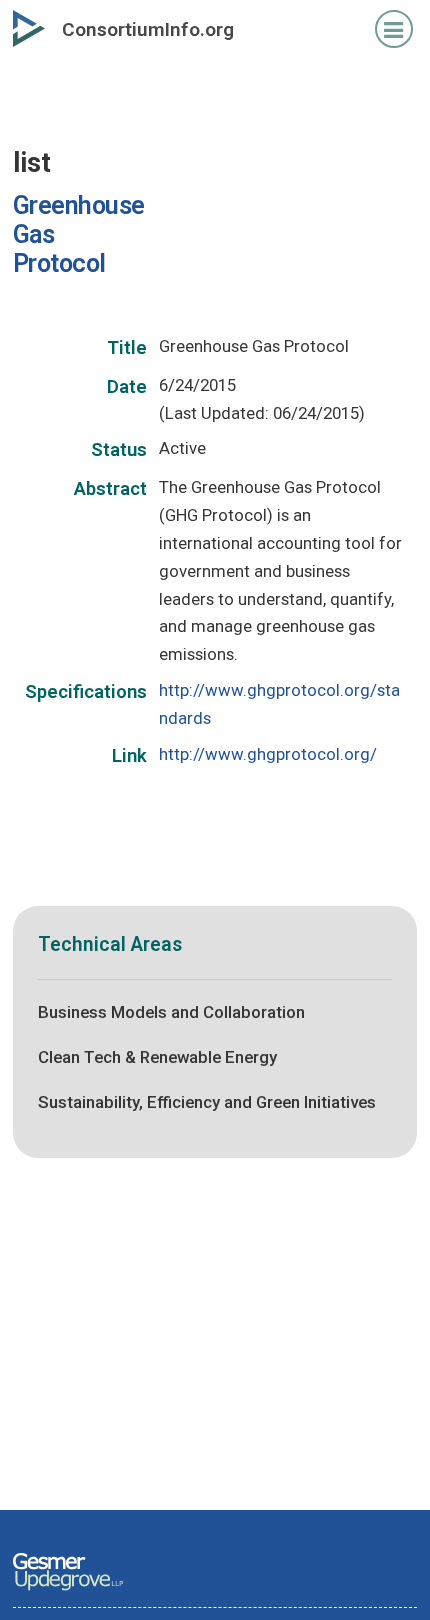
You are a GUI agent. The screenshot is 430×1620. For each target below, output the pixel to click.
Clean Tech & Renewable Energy (157, 1057)
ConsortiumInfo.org (148, 29)
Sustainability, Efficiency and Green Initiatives (207, 1102)
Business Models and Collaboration (171, 1012)
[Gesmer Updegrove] (68, 1592)
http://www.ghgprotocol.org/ (268, 754)
